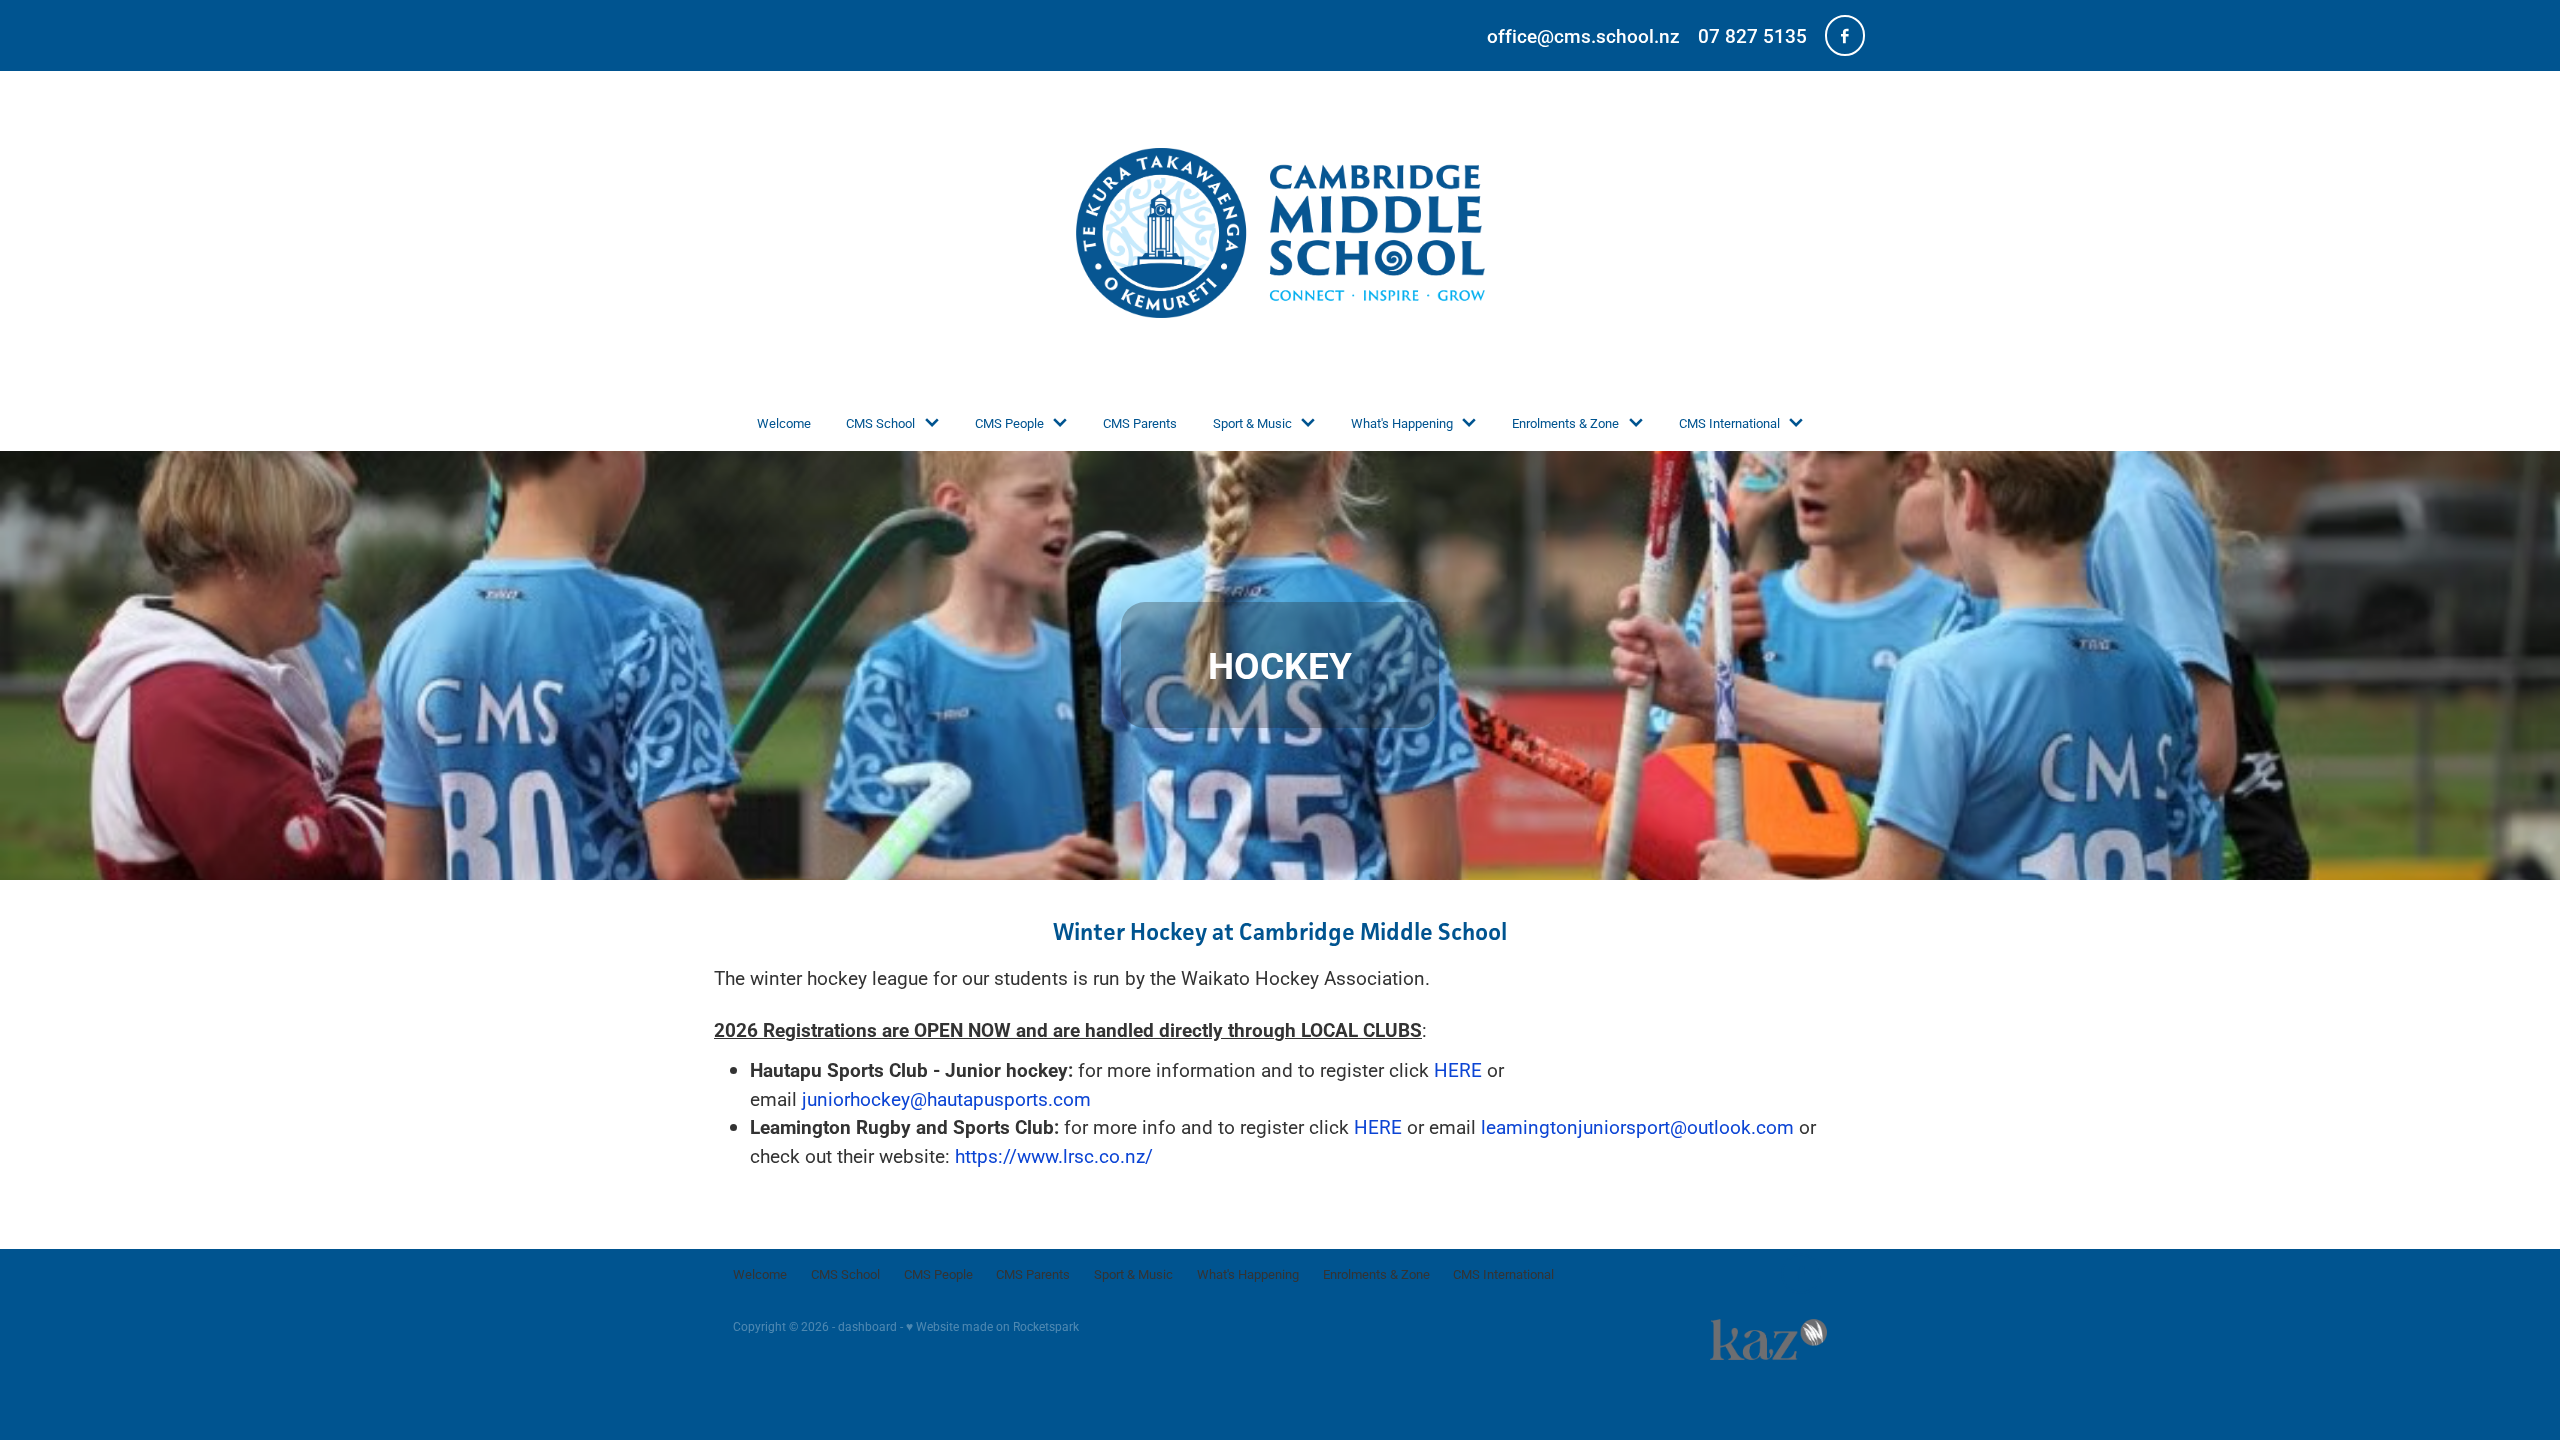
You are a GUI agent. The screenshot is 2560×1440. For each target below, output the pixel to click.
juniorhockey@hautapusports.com (946, 1098)
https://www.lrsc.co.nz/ (1054, 1155)
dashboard (867, 1326)
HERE (1458, 1069)
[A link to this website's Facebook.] (1845, 35)
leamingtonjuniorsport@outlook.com (1637, 1126)
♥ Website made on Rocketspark (992, 1326)
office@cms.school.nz (1583, 35)
